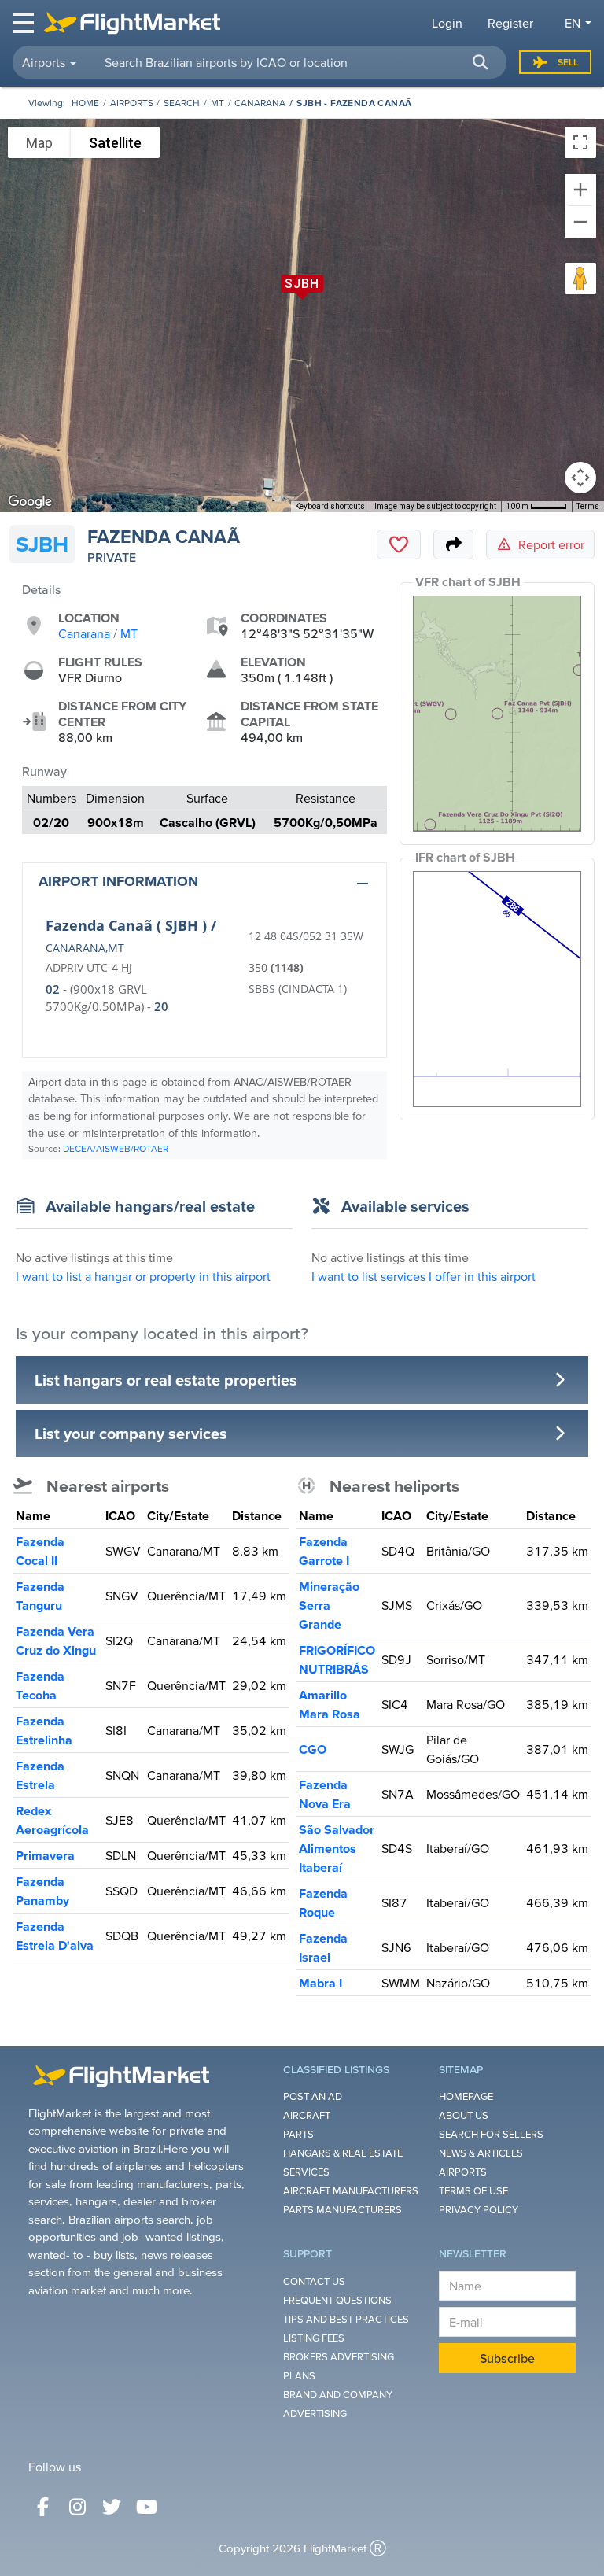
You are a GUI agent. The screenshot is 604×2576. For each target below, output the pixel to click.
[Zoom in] (580, 190)
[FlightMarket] (132, 23)
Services (306, 2172)
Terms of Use (473, 2191)
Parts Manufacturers (343, 2210)
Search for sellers (491, 2134)
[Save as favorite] (399, 544)
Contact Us (314, 2281)
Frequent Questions (337, 2300)
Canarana (260, 103)
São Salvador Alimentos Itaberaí (337, 1848)
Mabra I (320, 1983)
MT (217, 103)
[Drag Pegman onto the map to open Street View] (580, 279)
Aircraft (307, 2115)
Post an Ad (313, 2096)
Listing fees (314, 2338)
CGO (313, 1749)
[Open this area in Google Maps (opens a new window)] (30, 502)
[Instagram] (77, 2507)
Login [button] (447, 23)
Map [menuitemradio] (39, 143)
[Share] (453, 544)
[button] (480, 62)
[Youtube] (146, 2507)
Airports (132, 103)
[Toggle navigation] (24, 23)
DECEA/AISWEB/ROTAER (116, 1148)
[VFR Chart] (497, 714)
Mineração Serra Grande (329, 1605)
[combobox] (296, 62)
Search (182, 103)
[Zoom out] (580, 222)
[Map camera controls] (580, 478)
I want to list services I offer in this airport (424, 1276)
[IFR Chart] (497, 989)
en (573, 23)
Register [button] (510, 23)
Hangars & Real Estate (343, 2153)
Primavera (45, 1855)
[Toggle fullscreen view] (580, 142)
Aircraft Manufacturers (351, 2191)
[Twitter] (112, 2507)
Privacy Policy (479, 2210)
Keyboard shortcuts (330, 506)
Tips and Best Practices (346, 2319)
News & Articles (481, 2153)
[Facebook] (42, 2507)
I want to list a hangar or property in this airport (143, 1276)
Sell (568, 62)
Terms (588, 506)
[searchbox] (296, 62)
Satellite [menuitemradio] (115, 143)
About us (464, 2115)
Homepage (466, 2096)
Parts (298, 2134)
